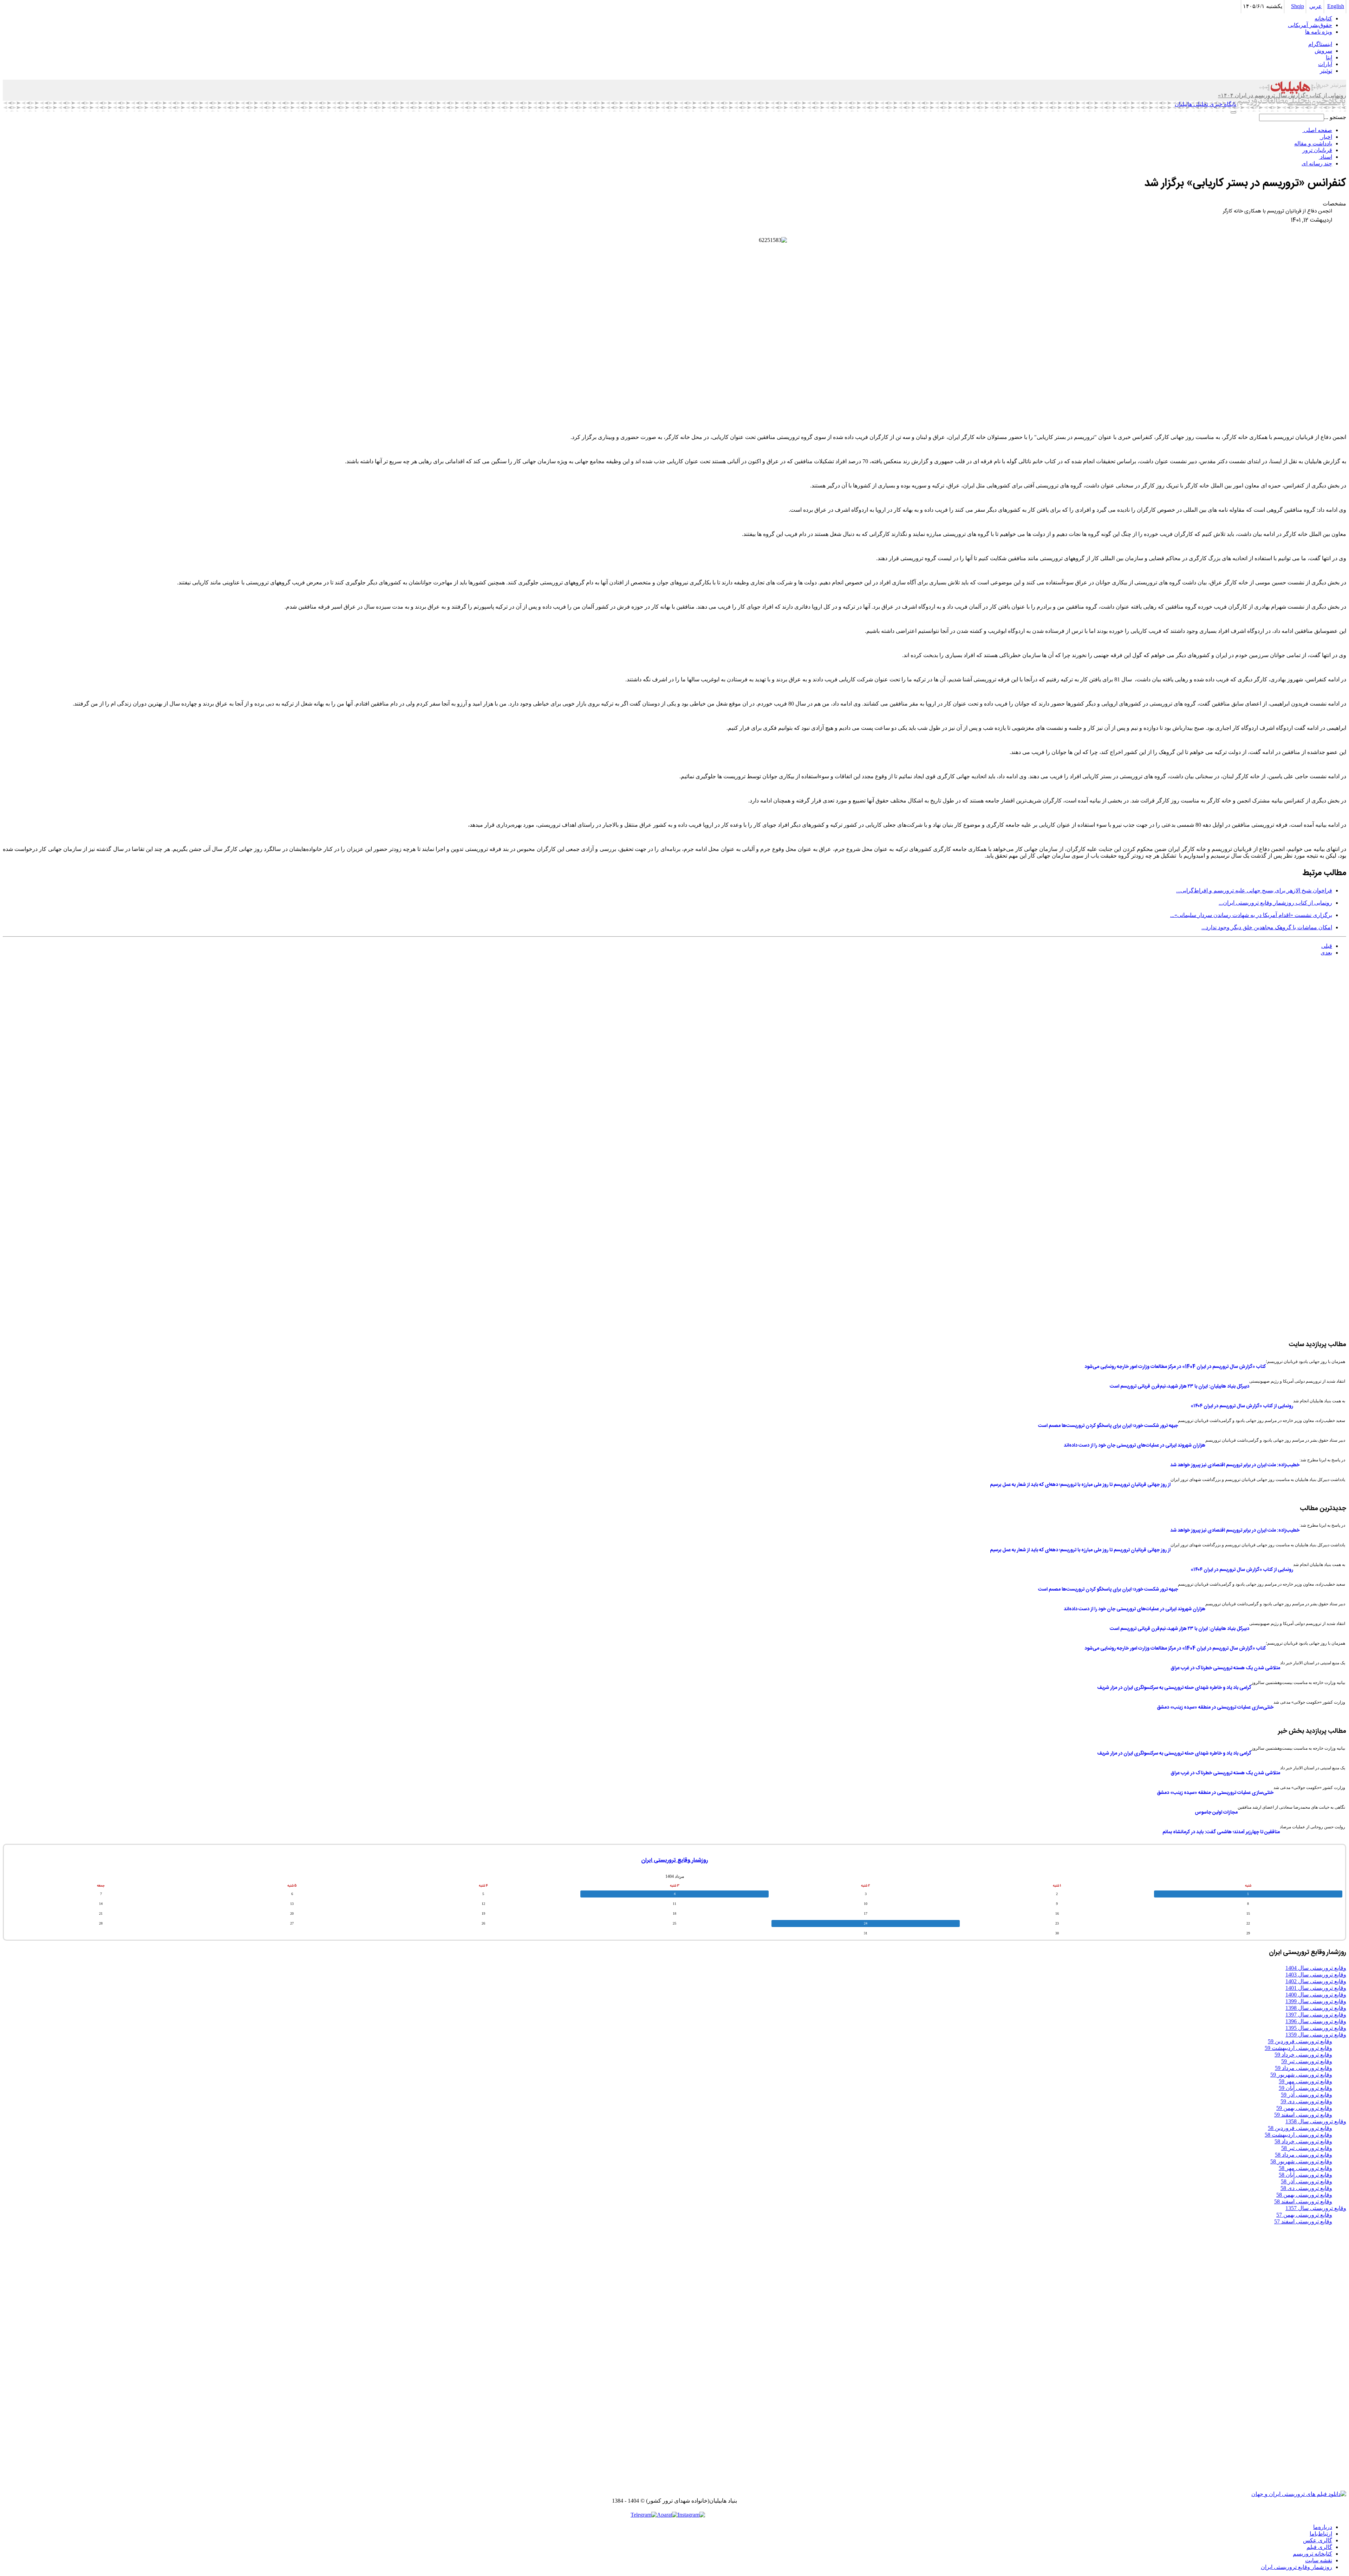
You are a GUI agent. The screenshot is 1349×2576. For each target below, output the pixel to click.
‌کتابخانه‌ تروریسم (1312, 2554)
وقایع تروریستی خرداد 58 (1303, 2141)
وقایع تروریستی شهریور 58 (1301, 2161)
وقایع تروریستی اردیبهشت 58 (1298, 2135)
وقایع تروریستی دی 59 (1306, 2101)
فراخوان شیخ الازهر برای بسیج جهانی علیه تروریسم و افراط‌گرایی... (1254, 890)
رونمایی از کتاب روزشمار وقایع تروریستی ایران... (1275, 903)
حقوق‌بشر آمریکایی (1310, 25)
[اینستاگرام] (691, 2515)
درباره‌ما (1323, 2527)
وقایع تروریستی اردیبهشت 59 (1298, 2048)
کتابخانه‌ (1323, 18)
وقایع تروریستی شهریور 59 (1301, 2075)
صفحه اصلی (1317, 130)
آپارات (1325, 64)
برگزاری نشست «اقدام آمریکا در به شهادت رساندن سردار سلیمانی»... (1251, 915)
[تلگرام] (644, 2515)
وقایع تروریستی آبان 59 (1305, 2088)
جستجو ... (1335, 117)
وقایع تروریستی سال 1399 (1316, 2001)
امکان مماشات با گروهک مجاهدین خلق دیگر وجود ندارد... (1267, 927)
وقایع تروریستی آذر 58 (1306, 2181)
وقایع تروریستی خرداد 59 (1303, 2055)
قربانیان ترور (1317, 150)
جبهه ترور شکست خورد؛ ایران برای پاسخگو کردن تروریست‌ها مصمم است (1108, 1426)
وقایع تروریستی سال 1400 (1316, 1995)
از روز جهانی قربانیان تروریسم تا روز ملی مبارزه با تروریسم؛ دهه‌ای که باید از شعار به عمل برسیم (1080, 1485)
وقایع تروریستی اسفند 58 (1303, 2201)
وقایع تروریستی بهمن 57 (1304, 2215)
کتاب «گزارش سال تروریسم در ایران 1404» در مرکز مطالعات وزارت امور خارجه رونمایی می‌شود (1175, 1367)
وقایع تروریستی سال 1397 (1316, 2015)
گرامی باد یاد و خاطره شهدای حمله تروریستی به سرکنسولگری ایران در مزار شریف (1174, 1688)
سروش (1323, 51)
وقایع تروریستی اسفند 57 (1303, 2221)
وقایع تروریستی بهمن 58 (1304, 2195)
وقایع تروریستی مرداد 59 (1304, 2068)
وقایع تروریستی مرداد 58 (1304, 2155)
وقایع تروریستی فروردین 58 (1300, 2128)
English (1336, 6)
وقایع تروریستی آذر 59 (1306, 2095)
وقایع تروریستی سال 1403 (1316, 1975)
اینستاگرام (1320, 44)
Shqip (1298, 6)
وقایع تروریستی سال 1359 (1316, 2035)
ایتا (1329, 57)
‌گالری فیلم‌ (1319, 2547)
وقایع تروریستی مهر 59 (1305, 2081)
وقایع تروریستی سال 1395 (1316, 2028)
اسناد (1325, 157)
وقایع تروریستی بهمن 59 (1304, 2108)
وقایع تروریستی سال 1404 (1316, 1968)
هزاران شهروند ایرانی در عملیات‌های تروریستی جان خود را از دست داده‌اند (1135, 1446)
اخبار (1326, 137)
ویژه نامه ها (1319, 32)
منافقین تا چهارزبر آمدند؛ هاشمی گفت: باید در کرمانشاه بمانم (1221, 1832)
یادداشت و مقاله (1313, 143)
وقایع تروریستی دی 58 (1306, 2188)
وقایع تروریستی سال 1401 (1316, 1988)
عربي (1316, 6)
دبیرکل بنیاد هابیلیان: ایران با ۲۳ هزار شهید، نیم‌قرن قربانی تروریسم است (1179, 1387)
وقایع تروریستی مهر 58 (1305, 2168)
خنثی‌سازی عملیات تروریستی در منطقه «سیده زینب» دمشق (1215, 1707)
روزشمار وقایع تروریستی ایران (674, 1860)
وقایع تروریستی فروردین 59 (1300, 2041)
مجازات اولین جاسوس (1216, 1813)
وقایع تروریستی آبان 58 (1305, 2175)
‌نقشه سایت (1319, 2560)
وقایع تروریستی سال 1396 (1316, 2021)
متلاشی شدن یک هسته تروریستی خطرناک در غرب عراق (1225, 1668)
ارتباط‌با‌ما (1321, 2534)
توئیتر (1326, 71)
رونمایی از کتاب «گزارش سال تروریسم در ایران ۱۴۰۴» (1242, 1406)
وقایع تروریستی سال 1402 (1316, 1981)
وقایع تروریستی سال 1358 (1316, 2121)
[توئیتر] (712, 2515)
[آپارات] (667, 2515)
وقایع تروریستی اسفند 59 (1303, 2115)
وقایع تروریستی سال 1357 (1316, 2208)
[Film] (1299, 2494)
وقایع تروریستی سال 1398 (1316, 2008)
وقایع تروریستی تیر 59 (1307, 2061)
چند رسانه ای (1317, 163)
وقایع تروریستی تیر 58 (1307, 2148)
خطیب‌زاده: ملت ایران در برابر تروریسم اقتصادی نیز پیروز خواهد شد (1235, 1465)
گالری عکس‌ (1318, 2540)
